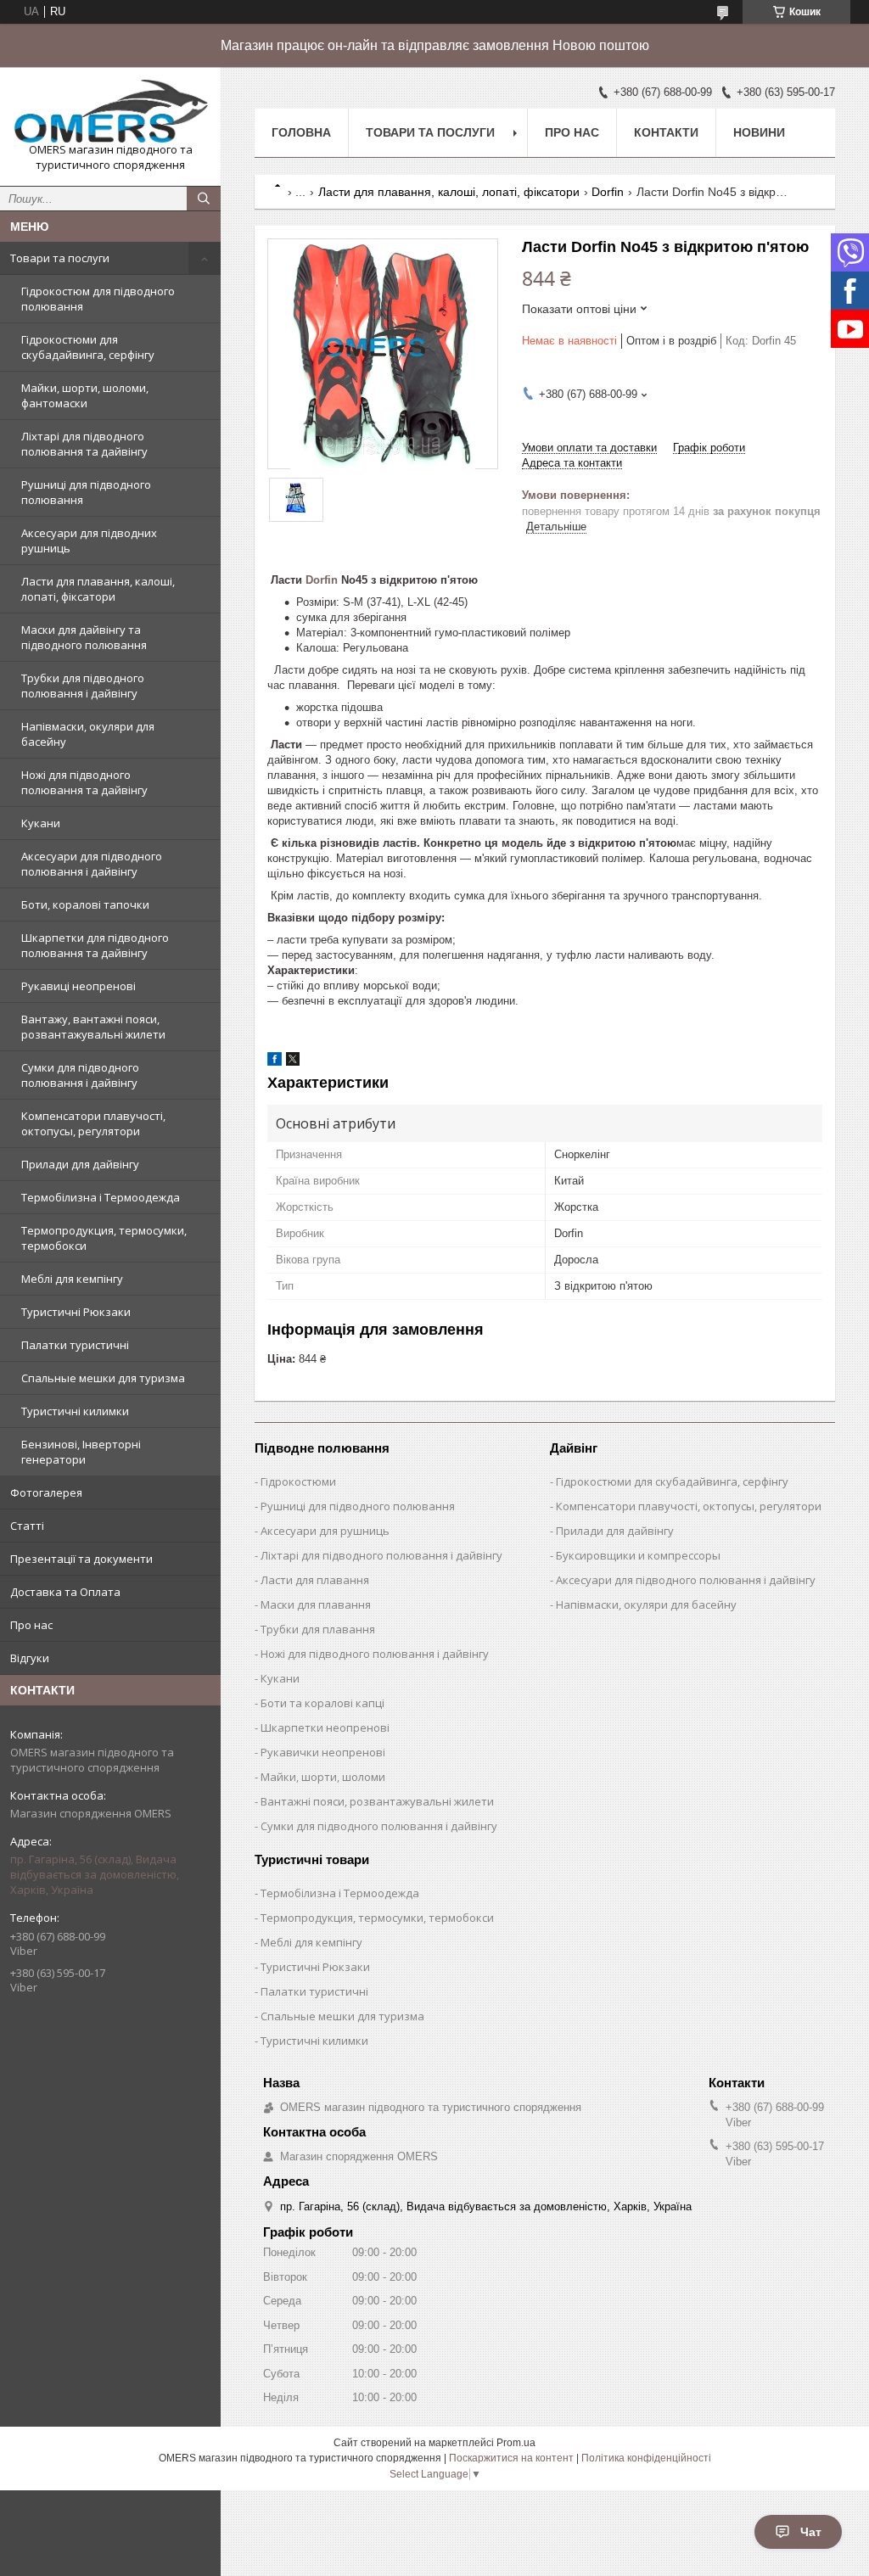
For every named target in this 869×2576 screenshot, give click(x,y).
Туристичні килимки (75, 1411)
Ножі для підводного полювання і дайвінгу (375, 1654)
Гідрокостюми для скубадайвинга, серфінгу (88, 347)
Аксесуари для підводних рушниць (89, 540)
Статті (27, 1526)
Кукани (41, 823)
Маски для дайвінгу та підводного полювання (84, 637)
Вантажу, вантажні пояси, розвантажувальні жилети (93, 1027)
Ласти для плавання (315, 1580)
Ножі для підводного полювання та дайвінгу (84, 782)
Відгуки (30, 1658)
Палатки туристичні (75, 1345)
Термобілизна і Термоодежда (101, 1197)
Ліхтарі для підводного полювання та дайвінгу (84, 444)
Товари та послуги (60, 258)
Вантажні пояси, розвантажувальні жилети (377, 1801)
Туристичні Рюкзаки (76, 1312)
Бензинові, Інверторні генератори (81, 1452)
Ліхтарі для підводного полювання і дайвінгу (381, 1555)
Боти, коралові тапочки (85, 904)
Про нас (31, 1625)
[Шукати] (204, 199)
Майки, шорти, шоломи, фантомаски (85, 395)
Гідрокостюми (298, 1481)
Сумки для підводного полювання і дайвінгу (80, 1075)
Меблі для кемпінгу (72, 1279)
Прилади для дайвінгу (80, 1164)
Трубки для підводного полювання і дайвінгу (83, 686)
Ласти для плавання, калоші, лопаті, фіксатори (98, 589)
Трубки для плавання (318, 1629)
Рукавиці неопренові (78, 986)
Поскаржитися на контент (511, 2458)
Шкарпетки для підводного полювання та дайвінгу (95, 945)
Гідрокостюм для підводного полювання (98, 299)
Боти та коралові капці (322, 1703)
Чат (811, 2532)
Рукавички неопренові (323, 1752)
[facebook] (275, 1062)
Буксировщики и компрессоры (638, 1555)
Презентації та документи (81, 1559)
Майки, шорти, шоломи (323, 1777)
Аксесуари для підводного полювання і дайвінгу (92, 864)
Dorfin (608, 192)
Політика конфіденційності (646, 2458)
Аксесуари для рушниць (325, 1531)
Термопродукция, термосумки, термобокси (104, 1238)
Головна (301, 132)
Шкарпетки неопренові (325, 1728)
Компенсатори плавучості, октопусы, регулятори (93, 1123)
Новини (759, 132)
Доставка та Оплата (65, 1592)
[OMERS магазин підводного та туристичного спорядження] (110, 111)
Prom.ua (516, 2443)
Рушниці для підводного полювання (86, 492)
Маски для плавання (316, 1604)
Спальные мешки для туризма (103, 1378)
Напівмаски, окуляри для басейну (88, 734)
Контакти (666, 132)
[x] (293, 1062)
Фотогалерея (46, 1492)
